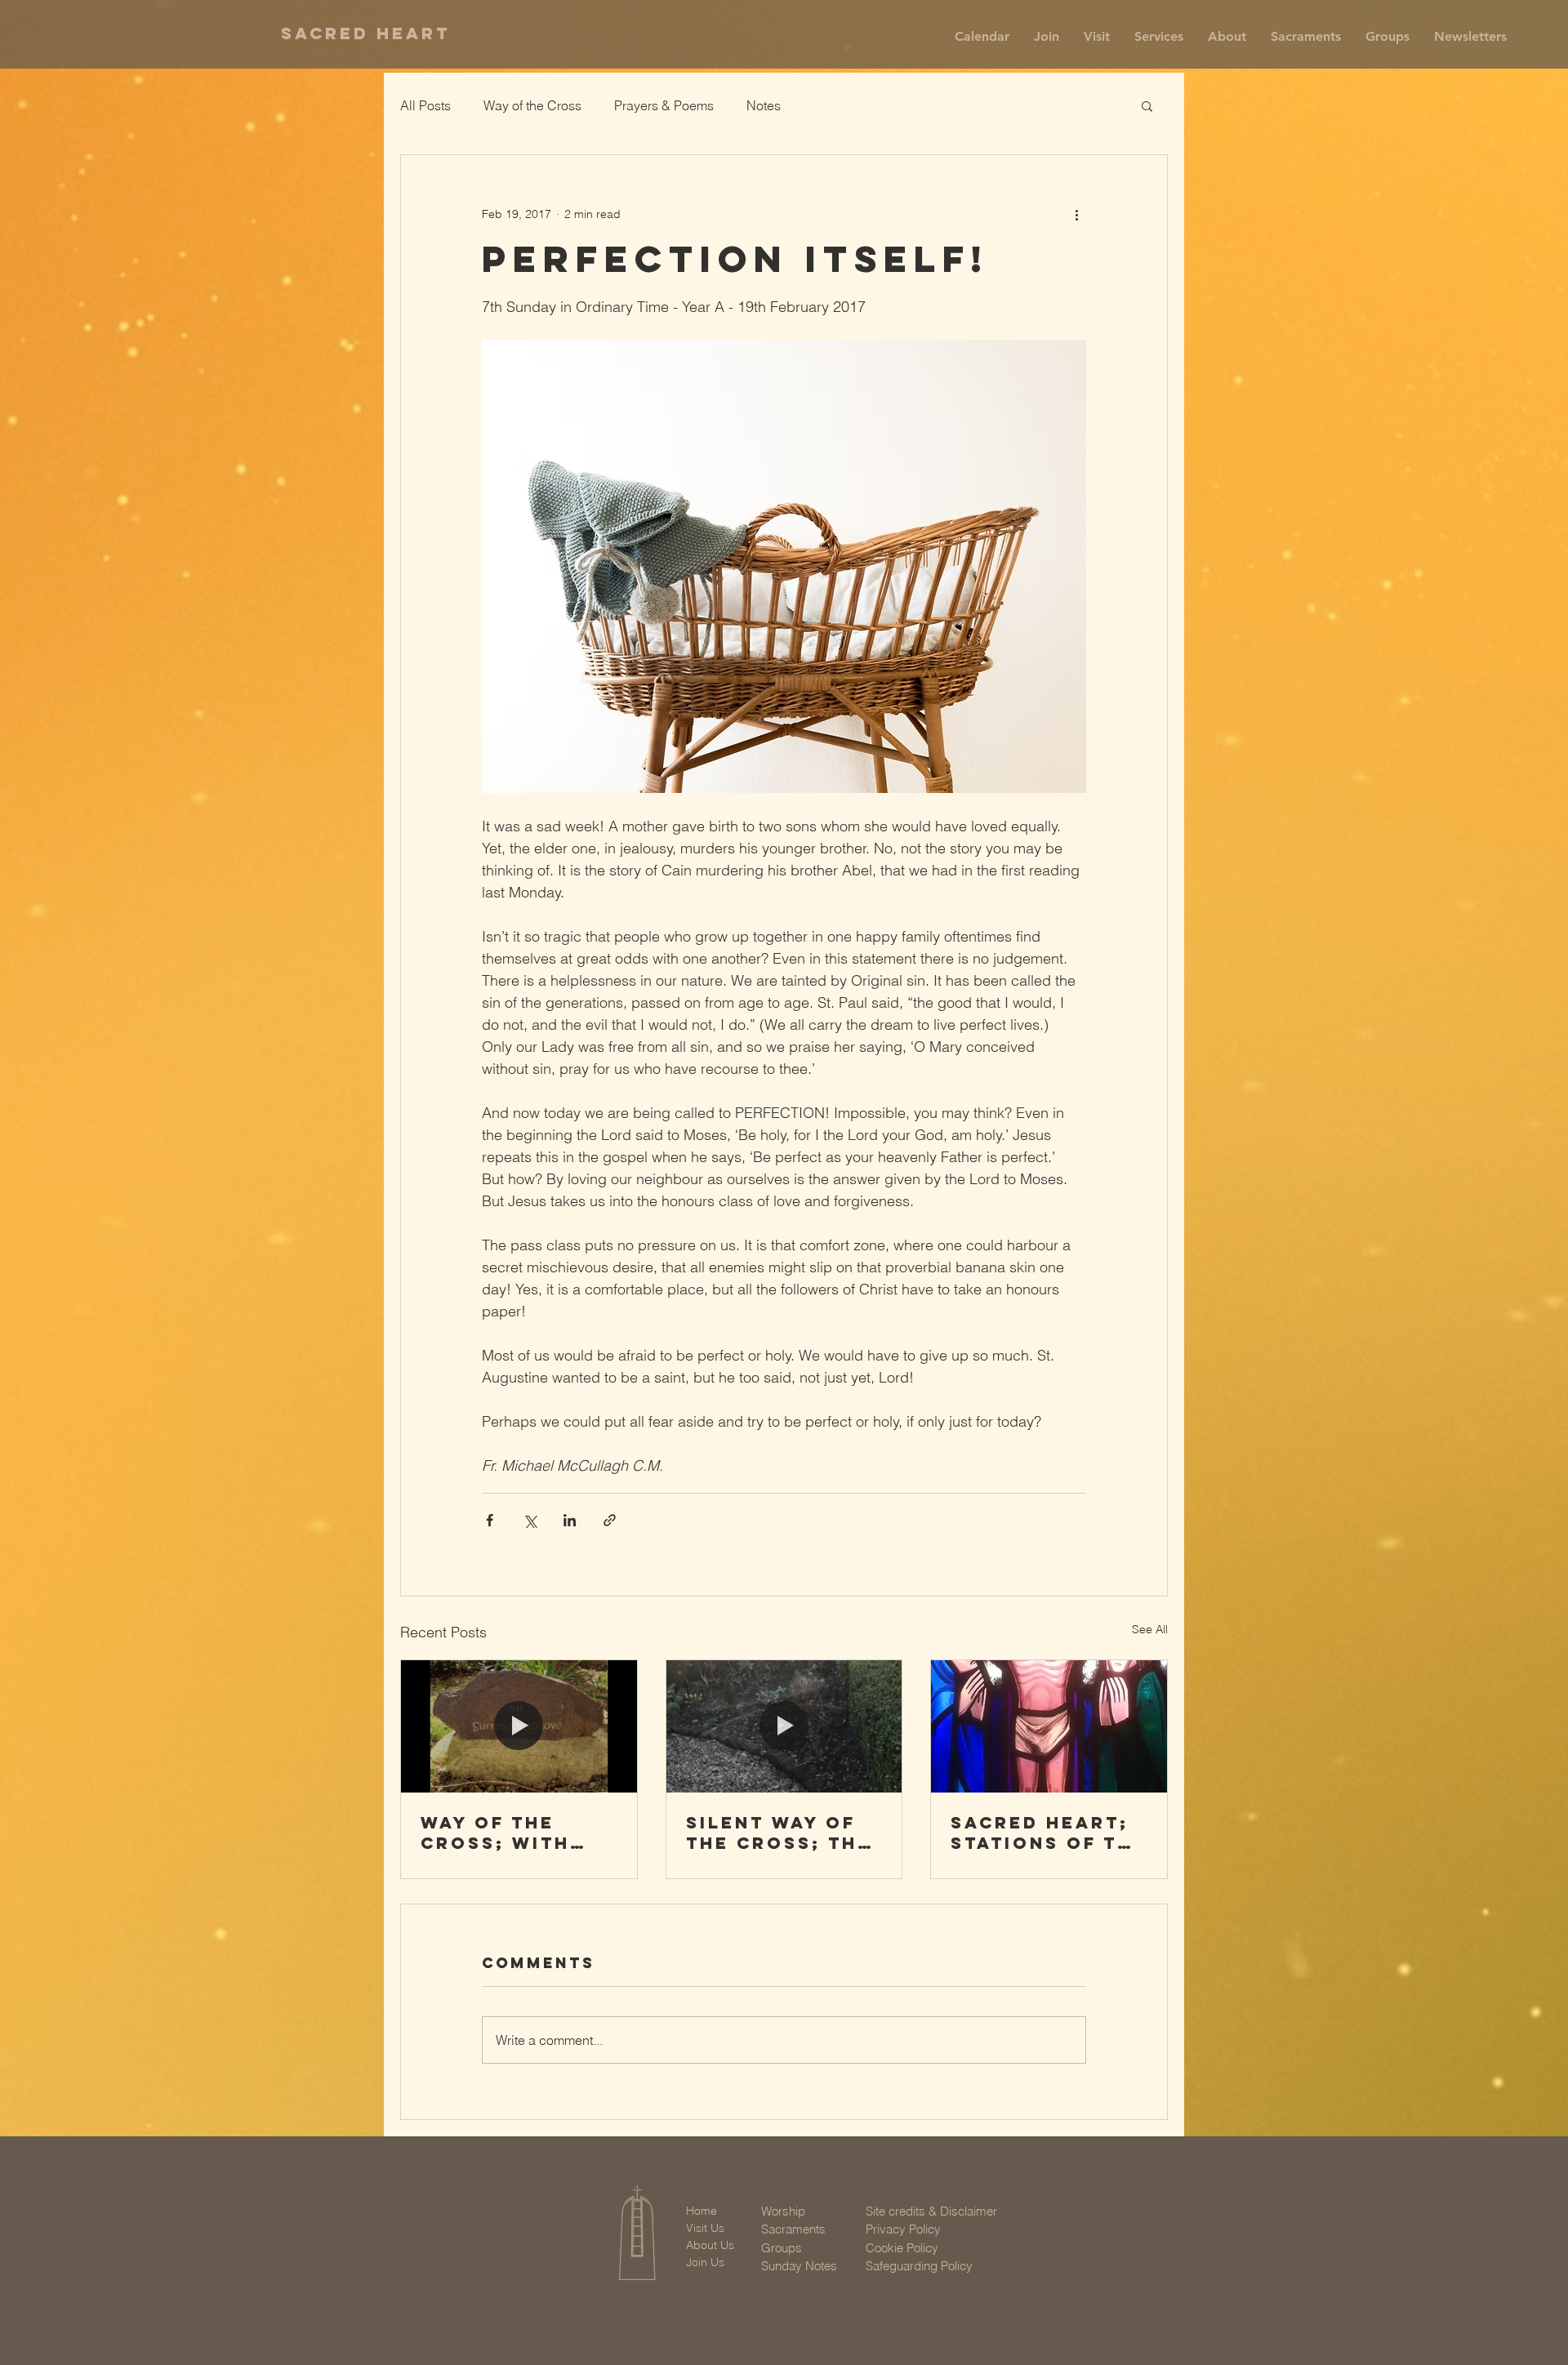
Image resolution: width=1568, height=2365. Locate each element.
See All (1150, 1629)
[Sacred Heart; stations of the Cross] (1049, 1726)
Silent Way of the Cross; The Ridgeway (779, 1833)
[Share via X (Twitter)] (530, 1520)
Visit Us (705, 2228)
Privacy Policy (903, 2229)
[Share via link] (610, 1520)
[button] (1047, 37)
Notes (764, 105)
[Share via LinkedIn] (570, 1520)
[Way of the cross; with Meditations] (519, 1726)
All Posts (425, 105)
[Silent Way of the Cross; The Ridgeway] (784, 1726)
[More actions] (1076, 214)
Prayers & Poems (664, 105)
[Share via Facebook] (490, 1520)
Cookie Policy (902, 2248)
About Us (710, 2245)
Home (702, 2211)
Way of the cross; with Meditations (496, 1833)
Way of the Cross (532, 105)
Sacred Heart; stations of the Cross (1049, 1833)
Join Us (705, 2262)
